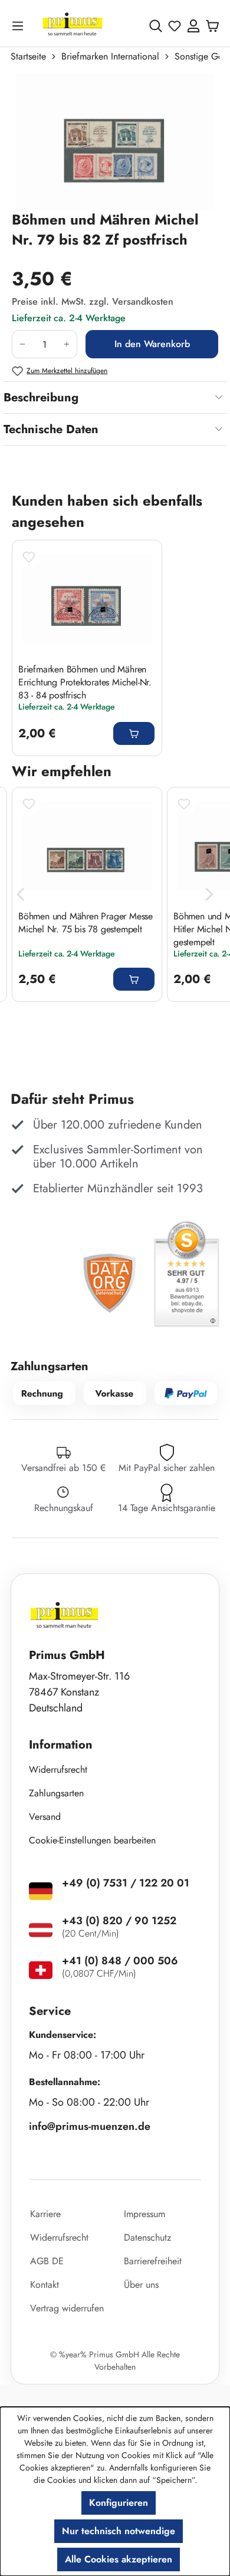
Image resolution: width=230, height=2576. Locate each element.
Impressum (144, 2214)
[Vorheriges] (21, 894)
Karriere (45, 2214)
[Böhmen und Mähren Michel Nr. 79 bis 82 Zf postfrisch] (115, 141)
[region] (115, 141)
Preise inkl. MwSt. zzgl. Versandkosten (93, 301)
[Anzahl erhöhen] (67, 344)
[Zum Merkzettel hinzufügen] (29, 557)
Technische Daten (51, 429)
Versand (45, 1817)
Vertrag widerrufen (67, 2308)
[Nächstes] (209, 894)
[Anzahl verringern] (22, 344)
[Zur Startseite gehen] (73, 26)
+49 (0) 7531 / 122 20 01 (126, 1883)
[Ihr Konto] (193, 26)
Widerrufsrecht (58, 1769)
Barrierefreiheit (153, 2261)
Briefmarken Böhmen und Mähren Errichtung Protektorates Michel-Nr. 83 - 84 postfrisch (85, 682)
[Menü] (20, 26)
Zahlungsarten (56, 1793)
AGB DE (47, 2261)
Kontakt (45, 2285)
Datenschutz (147, 2237)
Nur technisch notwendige (119, 2531)
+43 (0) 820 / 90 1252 (119, 1921)
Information (61, 1745)
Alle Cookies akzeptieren (119, 2559)
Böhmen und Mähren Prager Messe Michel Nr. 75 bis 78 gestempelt (86, 923)
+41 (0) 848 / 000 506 (120, 1961)
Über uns (141, 2285)
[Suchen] (156, 26)
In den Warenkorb (152, 344)
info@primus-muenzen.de (90, 2126)
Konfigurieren (119, 2503)
